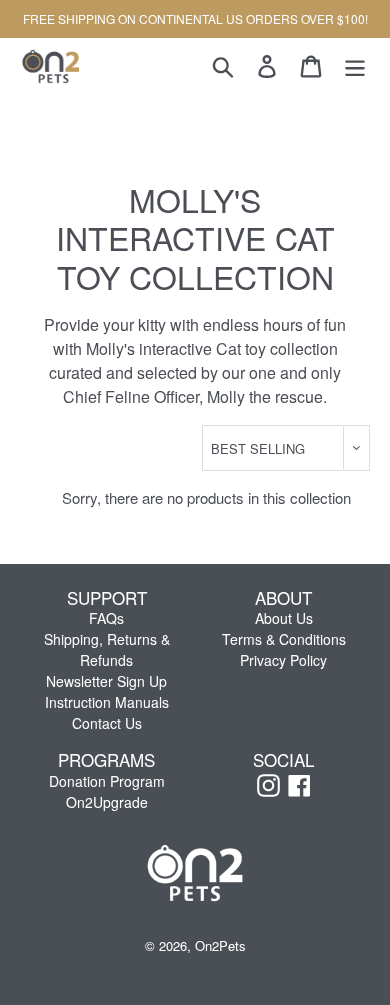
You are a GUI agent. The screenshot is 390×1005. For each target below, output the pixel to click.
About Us (284, 618)
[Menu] (355, 65)
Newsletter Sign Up (106, 681)
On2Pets (220, 945)
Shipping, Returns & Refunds (107, 649)
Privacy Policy (283, 660)
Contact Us (107, 723)
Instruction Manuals (107, 702)
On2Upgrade (107, 802)
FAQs (106, 618)
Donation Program (107, 781)
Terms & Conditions (284, 639)
